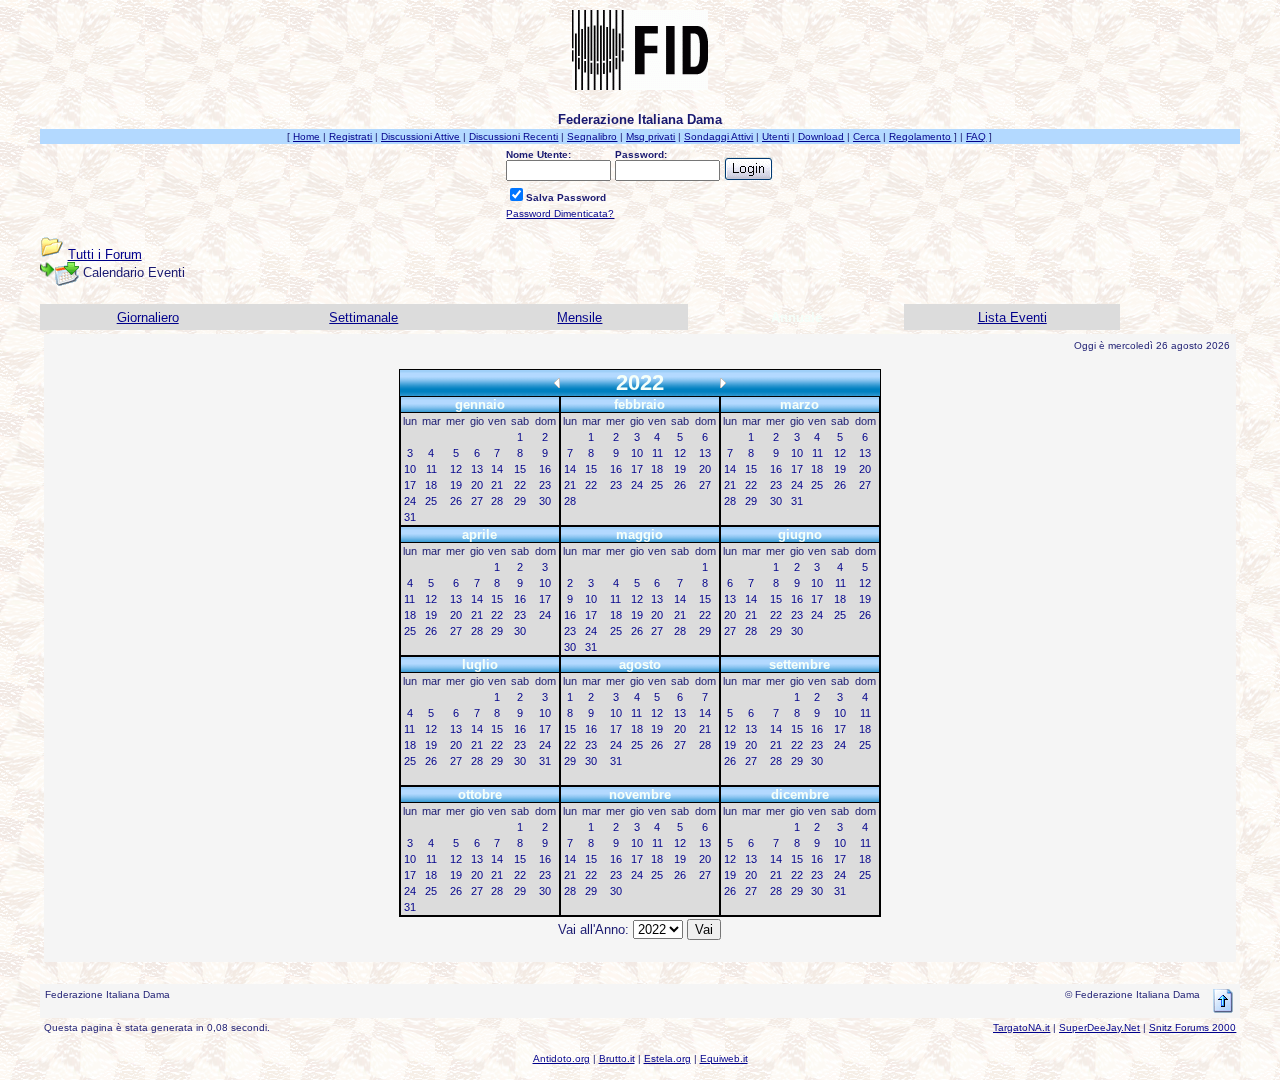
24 (410, 501)
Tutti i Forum (105, 254)
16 (545, 469)
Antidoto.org (561, 1058)
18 (431, 485)
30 (545, 501)
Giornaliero (148, 317)
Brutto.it (617, 1058)
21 (497, 485)
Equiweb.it (724, 1058)
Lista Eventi (1012, 317)
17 (410, 485)
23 (545, 485)
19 (456, 485)
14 (497, 469)
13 (477, 469)
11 (431, 469)
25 (431, 501)
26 (456, 501)
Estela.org (667, 1058)
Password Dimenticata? (560, 213)
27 (477, 501)
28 (497, 501)
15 (520, 469)
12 (456, 469)
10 (410, 469)
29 (520, 501)
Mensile (579, 317)
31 (410, 517)
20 (477, 485)
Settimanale (363, 317)
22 (520, 485)
